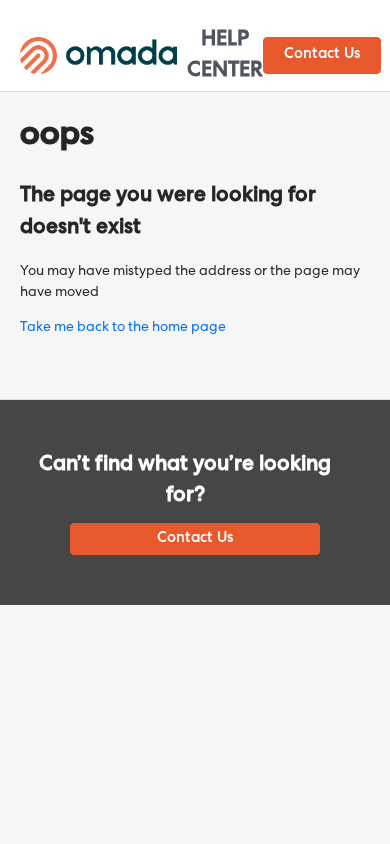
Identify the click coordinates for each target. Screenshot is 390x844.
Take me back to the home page (123, 328)
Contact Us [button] (322, 55)
